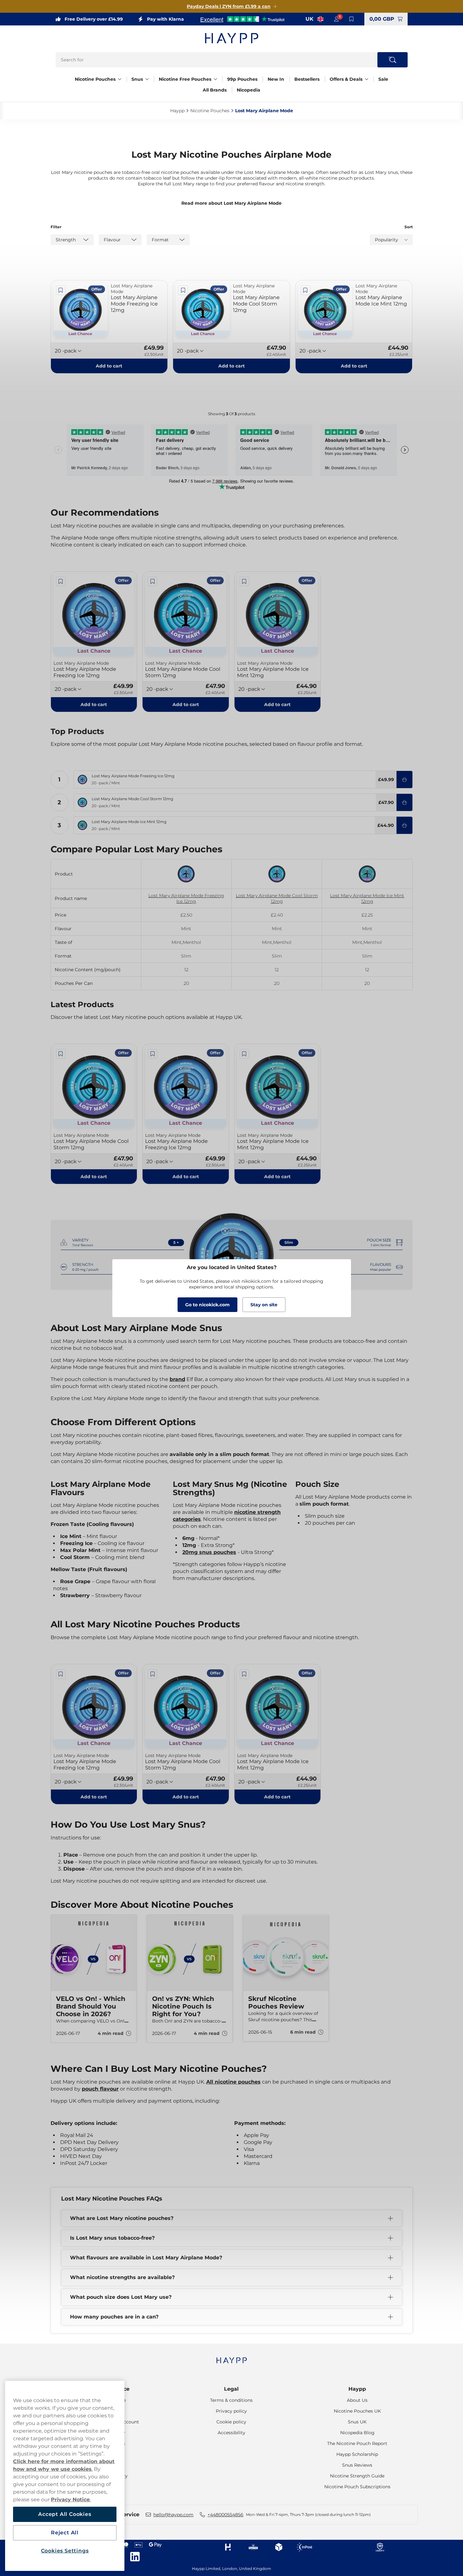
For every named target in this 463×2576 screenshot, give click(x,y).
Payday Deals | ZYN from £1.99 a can (229, 6)
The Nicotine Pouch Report (357, 2443)
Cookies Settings (65, 2551)
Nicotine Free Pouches (185, 79)
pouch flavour (100, 2089)
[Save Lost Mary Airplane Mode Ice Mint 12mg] (305, 290)
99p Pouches (242, 79)
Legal (231, 2389)
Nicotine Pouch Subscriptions (357, 2487)
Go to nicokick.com (207, 1305)
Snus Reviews (357, 2465)
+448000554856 (225, 2515)
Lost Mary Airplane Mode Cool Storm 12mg (277, 898)
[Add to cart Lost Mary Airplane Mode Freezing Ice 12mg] (404, 780)
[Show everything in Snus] (147, 79)
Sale (383, 79)
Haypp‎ (177, 111)
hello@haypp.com (173, 2515)
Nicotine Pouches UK (357, 2411)
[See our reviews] (242, 19)
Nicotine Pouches (95, 79)
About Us (357, 2400)
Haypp (357, 2389)
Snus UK (357, 2422)
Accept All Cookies (65, 2514)
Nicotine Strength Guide (357, 2476)
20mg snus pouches (209, 1552)
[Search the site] (393, 60)
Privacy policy (231, 2411)
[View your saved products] (352, 19)
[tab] (229, 2053)
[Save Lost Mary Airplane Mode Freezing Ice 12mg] (61, 290)
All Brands (215, 90)
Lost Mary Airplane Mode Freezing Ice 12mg (186, 898)
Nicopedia (249, 90)
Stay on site (264, 1305)
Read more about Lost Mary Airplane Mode (231, 203)
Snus (137, 79)
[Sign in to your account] (336, 19)
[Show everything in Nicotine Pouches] (120, 79)
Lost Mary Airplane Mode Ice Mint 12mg (367, 898)
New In (276, 79)
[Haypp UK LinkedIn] (135, 2557)
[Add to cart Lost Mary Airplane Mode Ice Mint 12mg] (404, 825)
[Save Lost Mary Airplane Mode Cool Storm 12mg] (183, 290)
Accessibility (231, 2433)
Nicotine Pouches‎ (210, 111)
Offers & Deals (346, 79)
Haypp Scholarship (357, 2454)
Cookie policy (231, 2422)
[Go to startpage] (232, 38)
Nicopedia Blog (357, 2433)
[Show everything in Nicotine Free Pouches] (215, 79)
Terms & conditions (231, 2400)
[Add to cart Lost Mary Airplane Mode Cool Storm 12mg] (404, 802)
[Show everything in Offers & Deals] (367, 79)
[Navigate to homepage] (232, 2357)
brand (177, 1379)
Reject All (65, 2533)
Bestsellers (307, 79)
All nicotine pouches (233, 2082)
